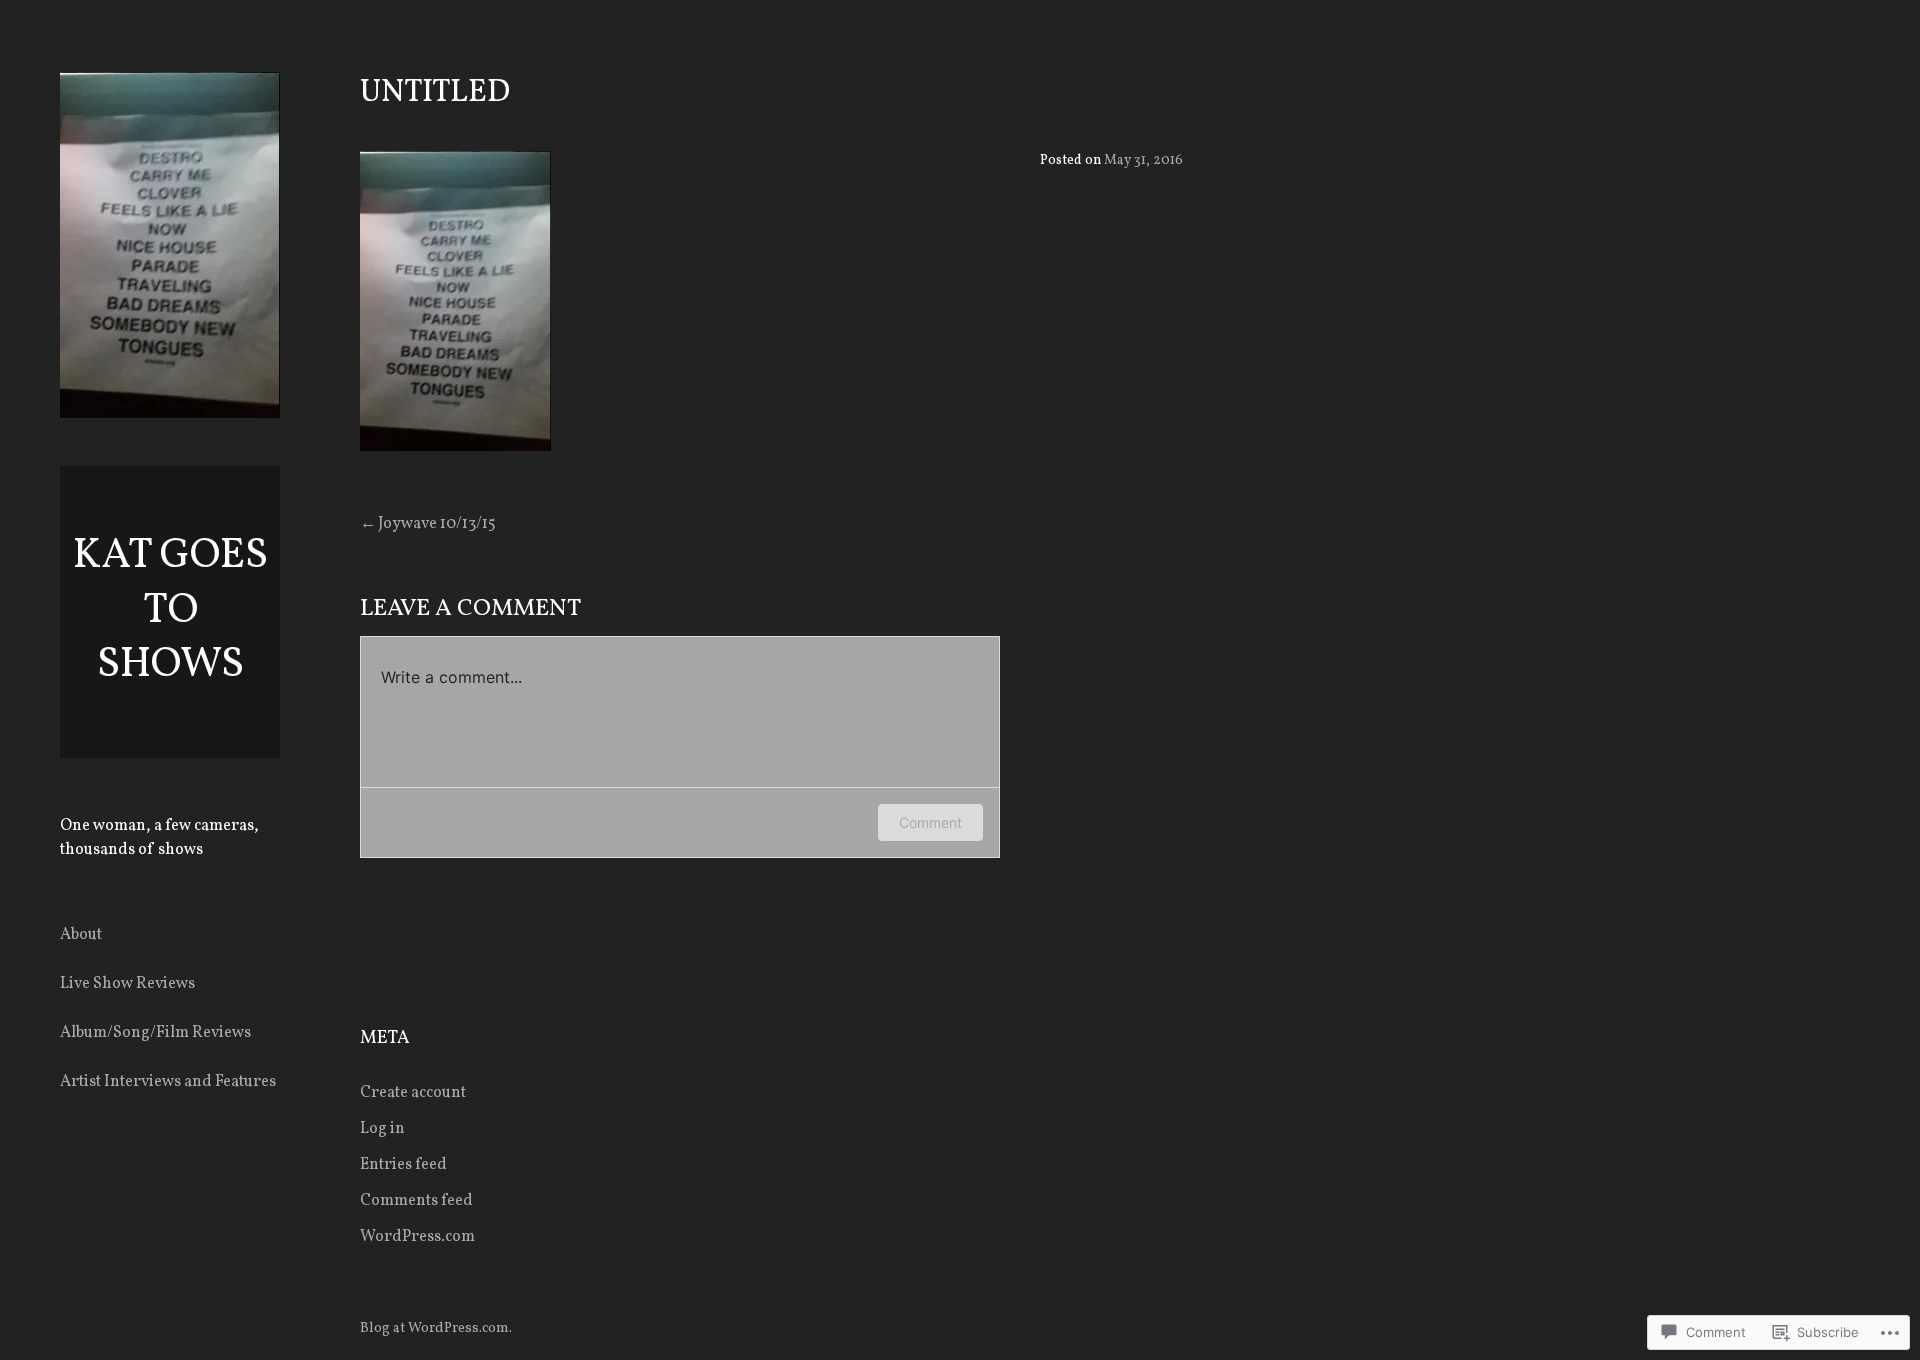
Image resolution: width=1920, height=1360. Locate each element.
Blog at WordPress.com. (436, 1328)
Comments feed (416, 1201)
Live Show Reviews (127, 984)
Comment (930, 822)
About (81, 935)
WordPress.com (417, 1237)
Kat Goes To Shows (170, 611)
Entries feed (403, 1165)
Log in (382, 1129)
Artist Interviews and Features (168, 1082)
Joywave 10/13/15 (437, 524)
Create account (413, 1093)
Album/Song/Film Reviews (155, 1033)
